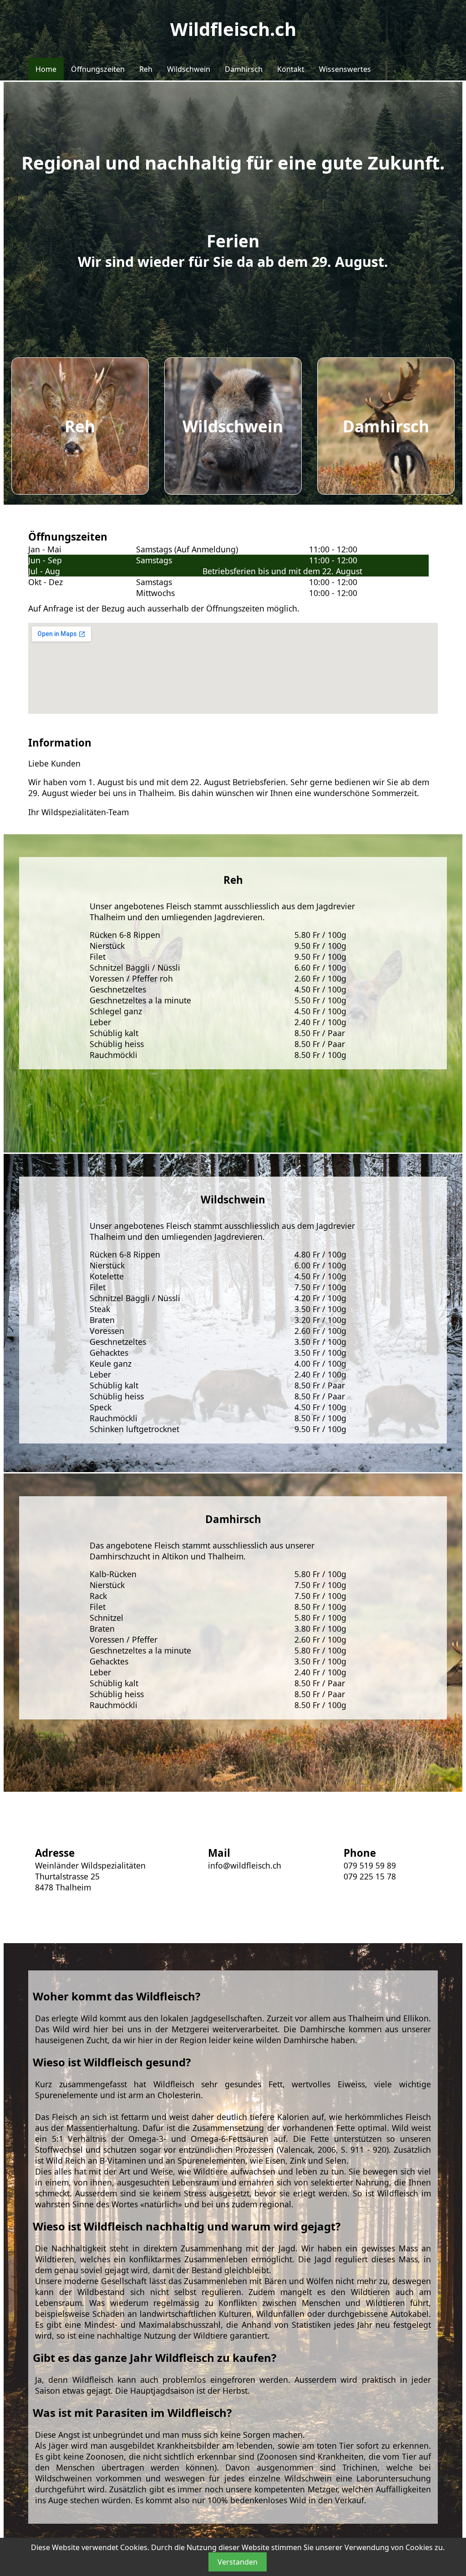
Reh (146, 69)
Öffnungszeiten (98, 69)
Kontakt (291, 69)
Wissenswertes (345, 69)
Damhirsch (244, 69)
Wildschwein (189, 69)
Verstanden (238, 2562)
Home (46, 69)
